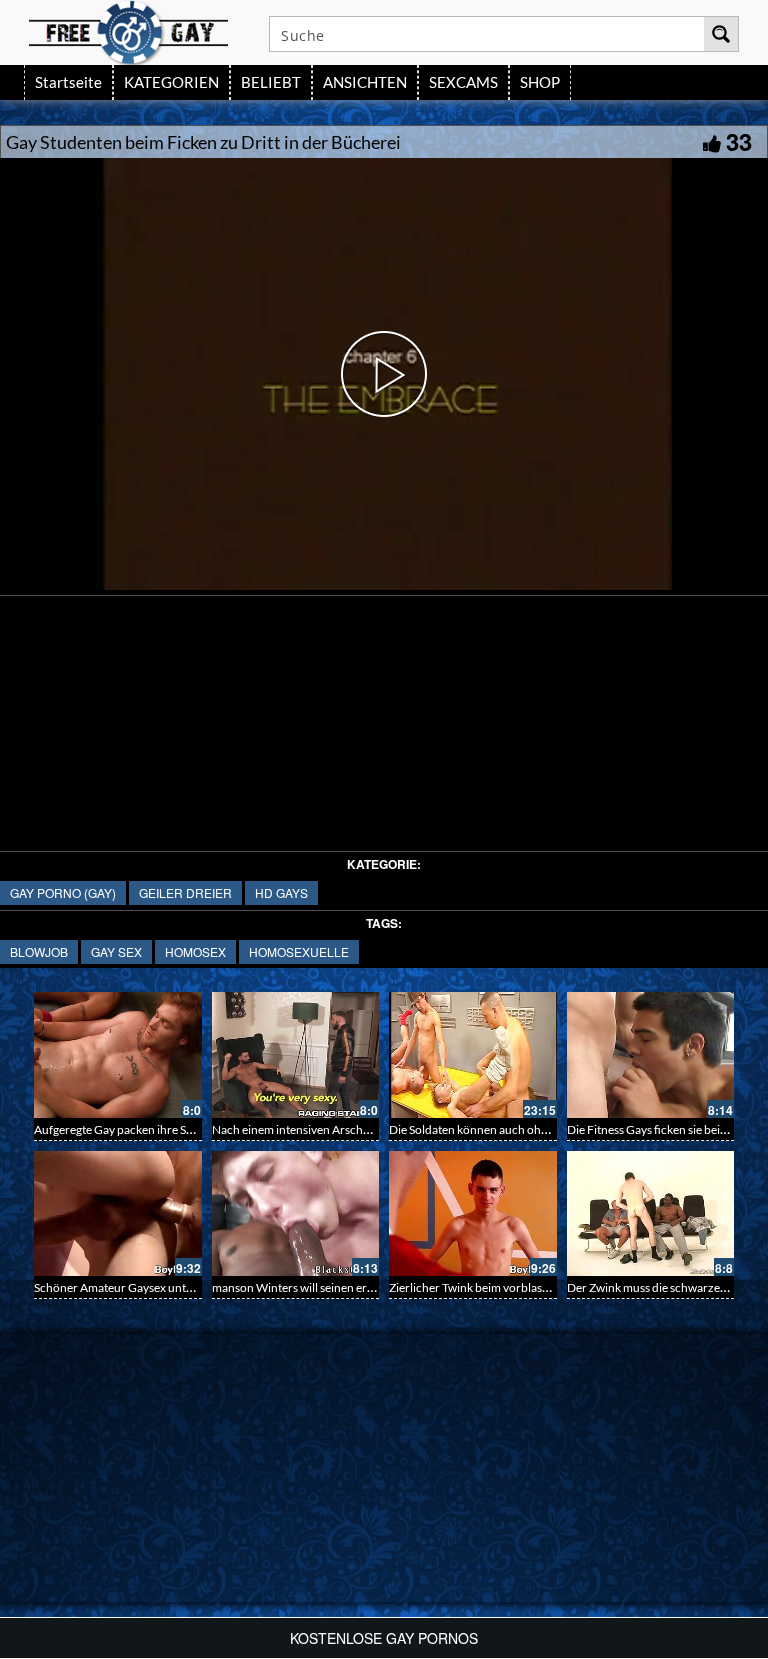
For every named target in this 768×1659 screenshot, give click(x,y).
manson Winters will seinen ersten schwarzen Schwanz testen (371, 1287)
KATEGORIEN (171, 82)
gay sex (116, 951)
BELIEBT (271, 82)
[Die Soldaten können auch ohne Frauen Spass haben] (473, 1055)
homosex (195, 951)
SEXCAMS (463, 82)
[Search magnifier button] (721, 34)
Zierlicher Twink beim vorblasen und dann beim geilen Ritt (539, 1287)
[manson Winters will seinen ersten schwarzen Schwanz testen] (296, 1214)
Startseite (68, 82)
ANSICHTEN (365, 82)
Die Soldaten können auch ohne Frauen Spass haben (524, 1129)
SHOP (540, 82)
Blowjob (39, 951)
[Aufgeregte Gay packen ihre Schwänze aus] (118, 1055)
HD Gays (281, 892)
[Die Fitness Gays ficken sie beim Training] (651, 1055)
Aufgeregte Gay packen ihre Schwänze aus (143, 1129)
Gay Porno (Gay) (63, 892)
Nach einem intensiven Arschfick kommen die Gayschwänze (367, 1129)
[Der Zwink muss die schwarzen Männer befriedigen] (651, 1214)
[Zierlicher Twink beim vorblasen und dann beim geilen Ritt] (473, 1214)
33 (739, 141)
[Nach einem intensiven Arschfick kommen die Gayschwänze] (296, 1055)
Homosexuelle (299, 951)
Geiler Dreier (185, 892)
